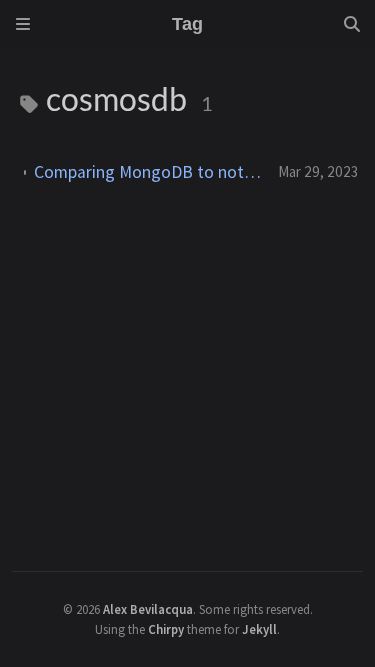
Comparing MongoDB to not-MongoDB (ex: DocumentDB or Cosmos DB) (148, 172)
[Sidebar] (23, 24)
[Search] (352, 24)
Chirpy (166, 629)
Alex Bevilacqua (148, 609)
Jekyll (259, 629)
